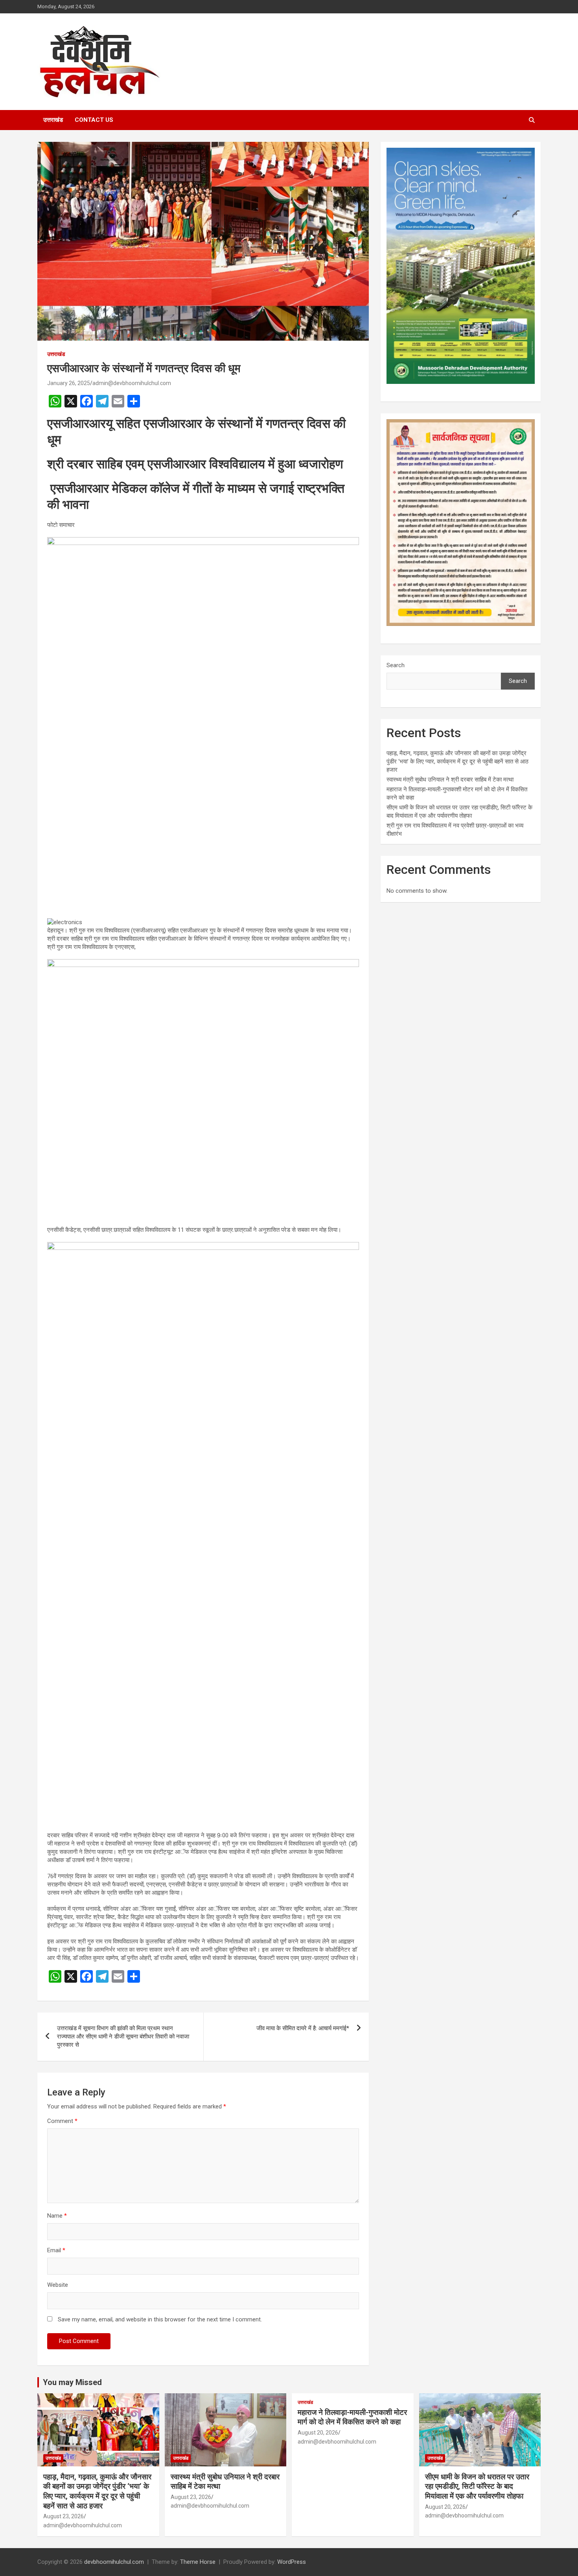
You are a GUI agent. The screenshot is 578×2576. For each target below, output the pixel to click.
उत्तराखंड (53, 120)
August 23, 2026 (64, 2516)
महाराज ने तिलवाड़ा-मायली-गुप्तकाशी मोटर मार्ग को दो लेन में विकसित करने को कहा (352, 2417)
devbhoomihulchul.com (114, 2562)
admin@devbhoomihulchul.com (132, 383)
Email (56, 2250)
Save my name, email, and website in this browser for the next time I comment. (160, 2319)
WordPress (292, 2562)
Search (396, 665)
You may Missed (72, 2382)
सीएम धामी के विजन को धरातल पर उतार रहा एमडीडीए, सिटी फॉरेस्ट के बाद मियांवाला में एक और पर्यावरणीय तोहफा (477, 2486)
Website (58, 2285)
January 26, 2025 (69, 383)
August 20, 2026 (318, 2433)
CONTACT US (94, 120)
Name (57, 2216)
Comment (62, 2121)
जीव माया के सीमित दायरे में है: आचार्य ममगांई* (303, 2028)
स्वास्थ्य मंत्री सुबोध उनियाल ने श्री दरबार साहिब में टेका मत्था (450, 780)
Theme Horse (198, 2562)
